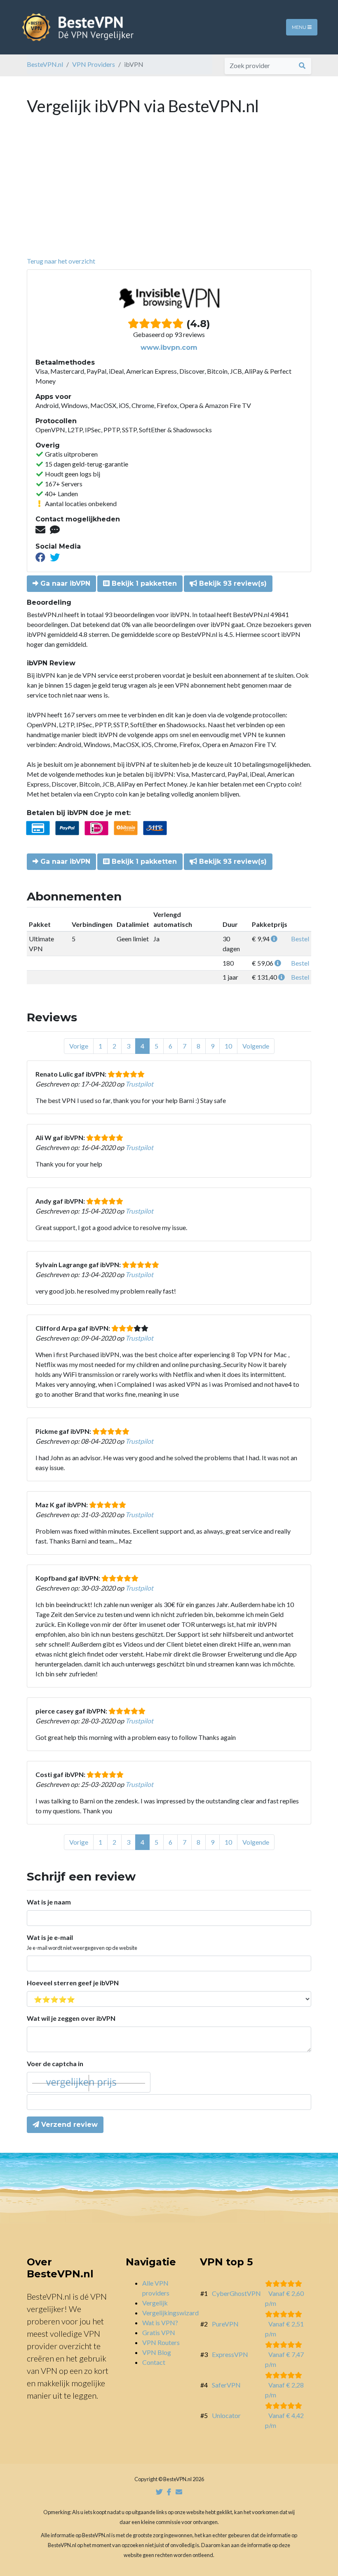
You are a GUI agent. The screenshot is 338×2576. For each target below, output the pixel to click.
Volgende (256, 1046)
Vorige (79, 1046)
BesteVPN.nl (45, 64)
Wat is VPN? (160, 2323)
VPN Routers (161, 2342)
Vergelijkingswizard (170, 2313)
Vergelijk (155, 2303)
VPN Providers (94, 64)
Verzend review (68, 2125)
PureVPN (225, 2324)
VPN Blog (157, 2352)
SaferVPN (226, 2385)
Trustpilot (139, 1084)
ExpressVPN (230, 2354)
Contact (154, 2362)
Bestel (300, 939)
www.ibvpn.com (169, 348)
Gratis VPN (159, 2332)
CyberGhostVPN (236, 2293)
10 (228, 1046)
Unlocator (226, 2415)
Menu (300, 27)
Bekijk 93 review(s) (232, 583)
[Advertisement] (169, 194)
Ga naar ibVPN (64, 583)
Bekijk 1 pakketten (143, 583)
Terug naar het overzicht (61, 261)
